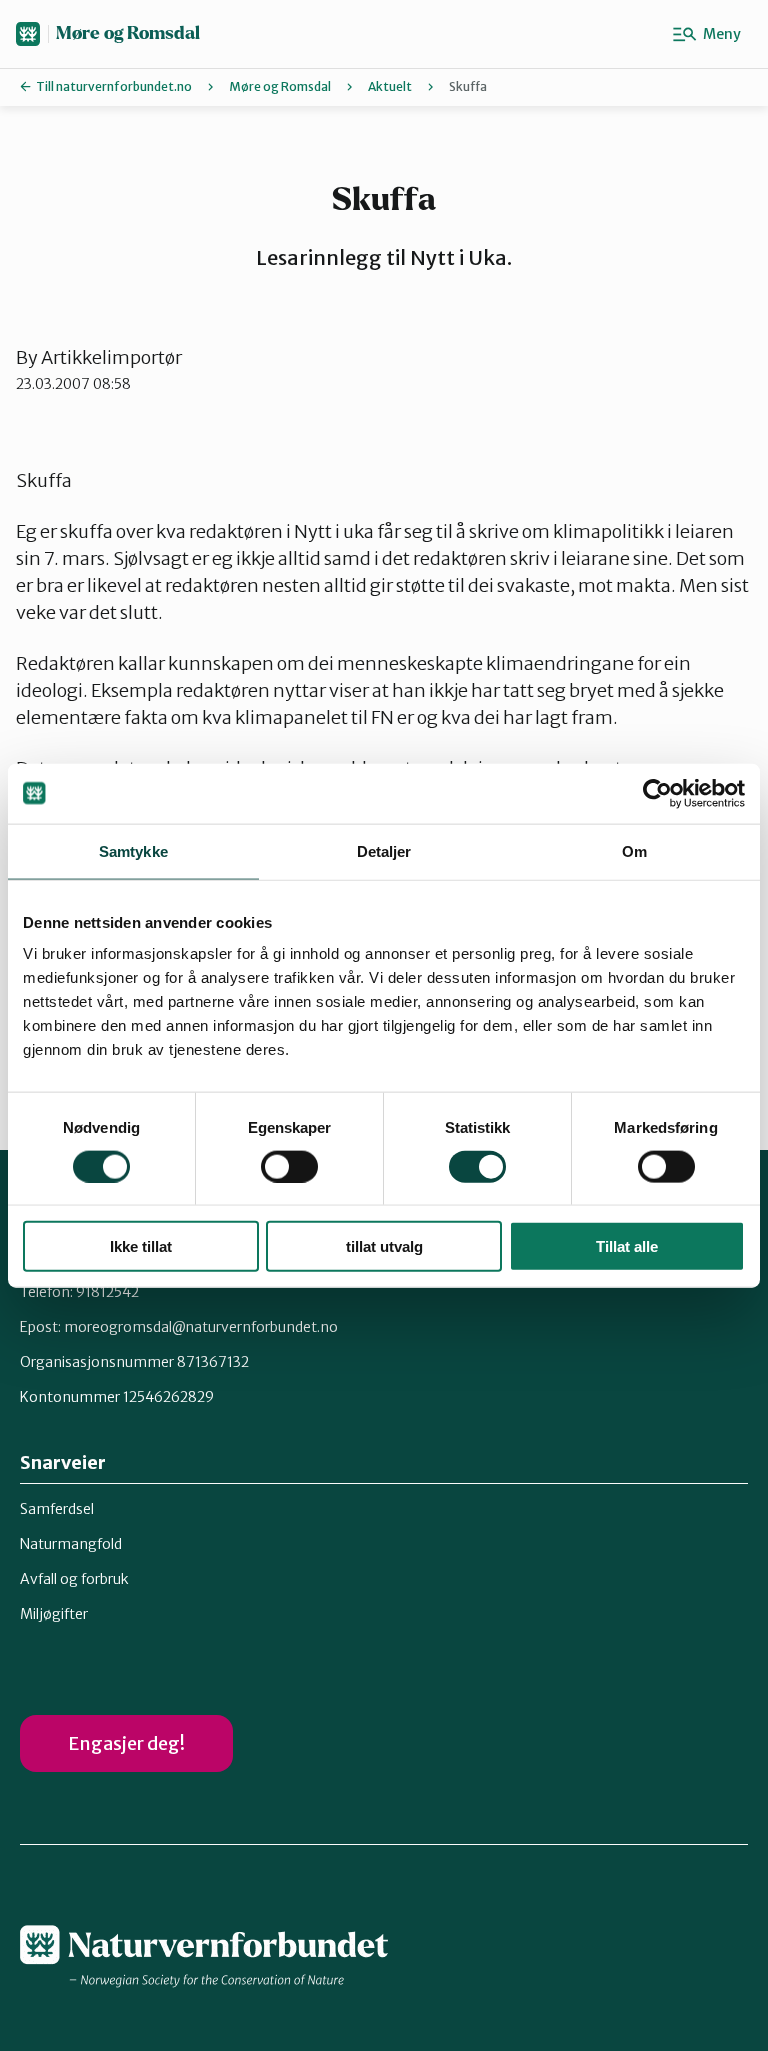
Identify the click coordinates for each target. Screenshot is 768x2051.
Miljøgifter (54, 1614)
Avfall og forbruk (74, 1579)
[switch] (289, 1166)
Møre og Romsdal (128, 33)
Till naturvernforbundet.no (114, 86)
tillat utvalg (384, 1246)
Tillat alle (627, 1246)
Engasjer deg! (126, 1743)
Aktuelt (390, 86)
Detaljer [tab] (384, 850)
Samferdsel (57, 1509)
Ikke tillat (141, 1246)
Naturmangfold (71, 1544)
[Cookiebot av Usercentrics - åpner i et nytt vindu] (657, 793)
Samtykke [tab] (133, 850)
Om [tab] (634, 850)
